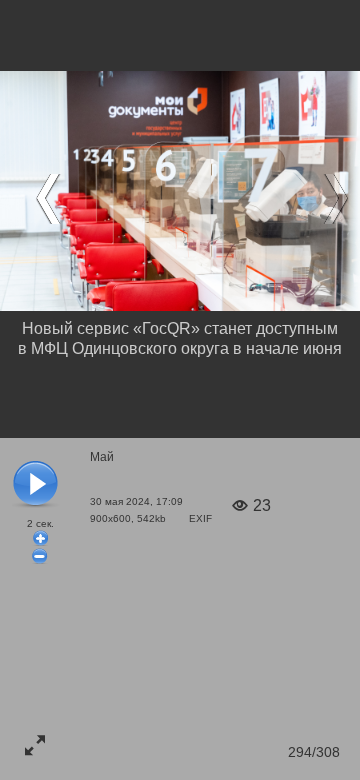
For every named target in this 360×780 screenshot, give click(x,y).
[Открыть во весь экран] (35, 745)
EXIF (200, 518)
